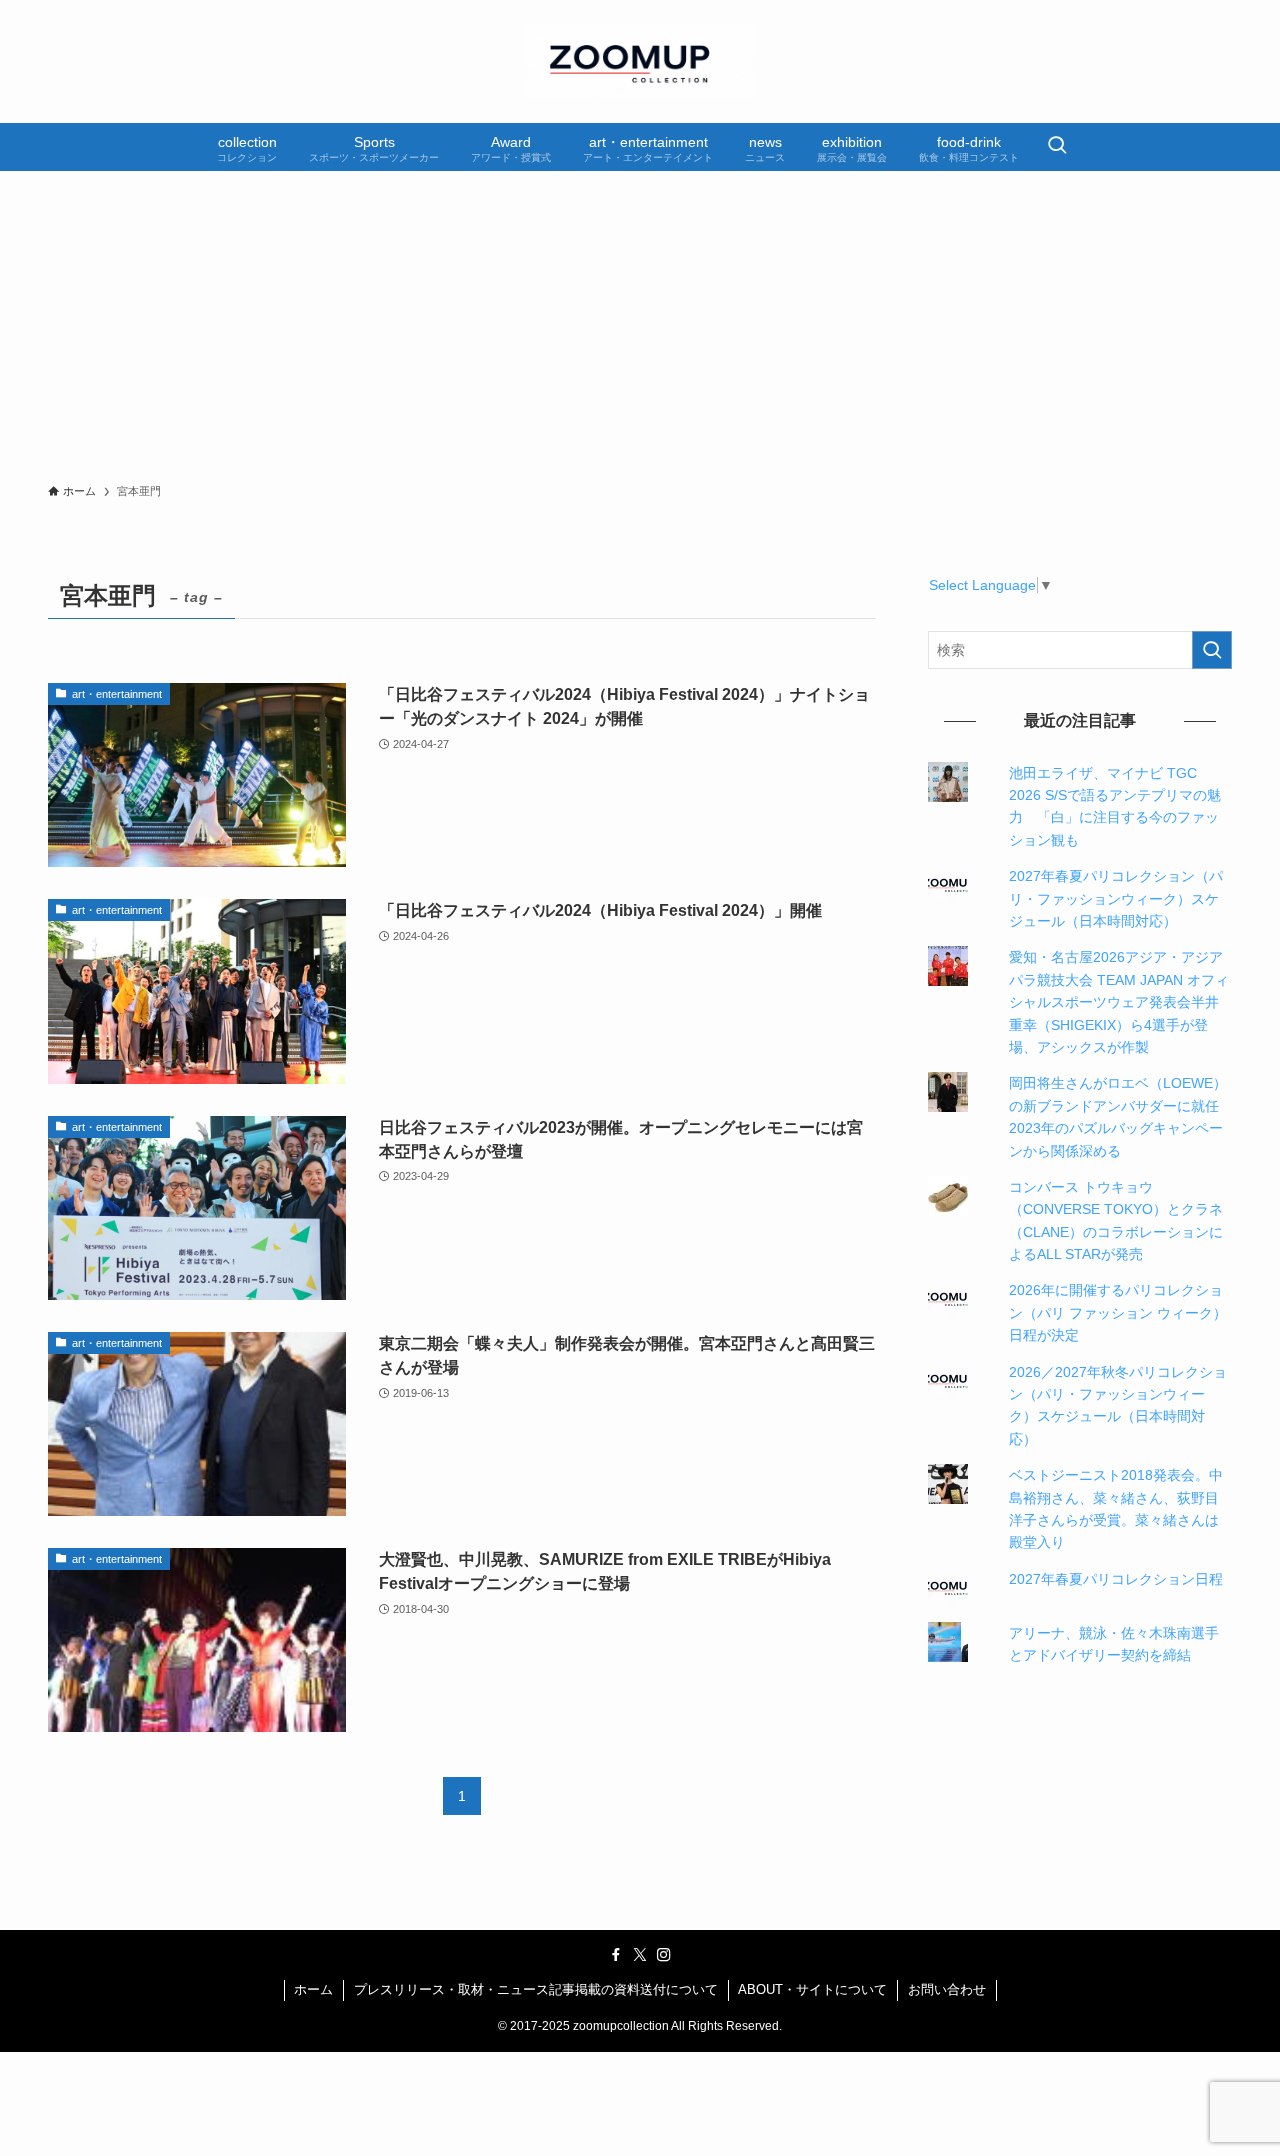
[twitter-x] (640, 1955)
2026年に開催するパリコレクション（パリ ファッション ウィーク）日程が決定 (1118, 1312)
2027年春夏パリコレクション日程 (1116, 1579)
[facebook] (616, 1955)
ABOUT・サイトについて (812, 1989)
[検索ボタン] (1057, 147)
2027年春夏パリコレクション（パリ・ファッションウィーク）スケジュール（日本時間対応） (1116, 898)
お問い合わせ (947, 1989)
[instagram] (664, 1955)
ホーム (313, 1989)
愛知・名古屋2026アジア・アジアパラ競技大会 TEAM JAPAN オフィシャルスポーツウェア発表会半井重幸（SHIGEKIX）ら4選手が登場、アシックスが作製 (1119, 1002)
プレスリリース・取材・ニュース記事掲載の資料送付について (536, 1989)
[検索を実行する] (1212, 650)
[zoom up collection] (640, 61)
